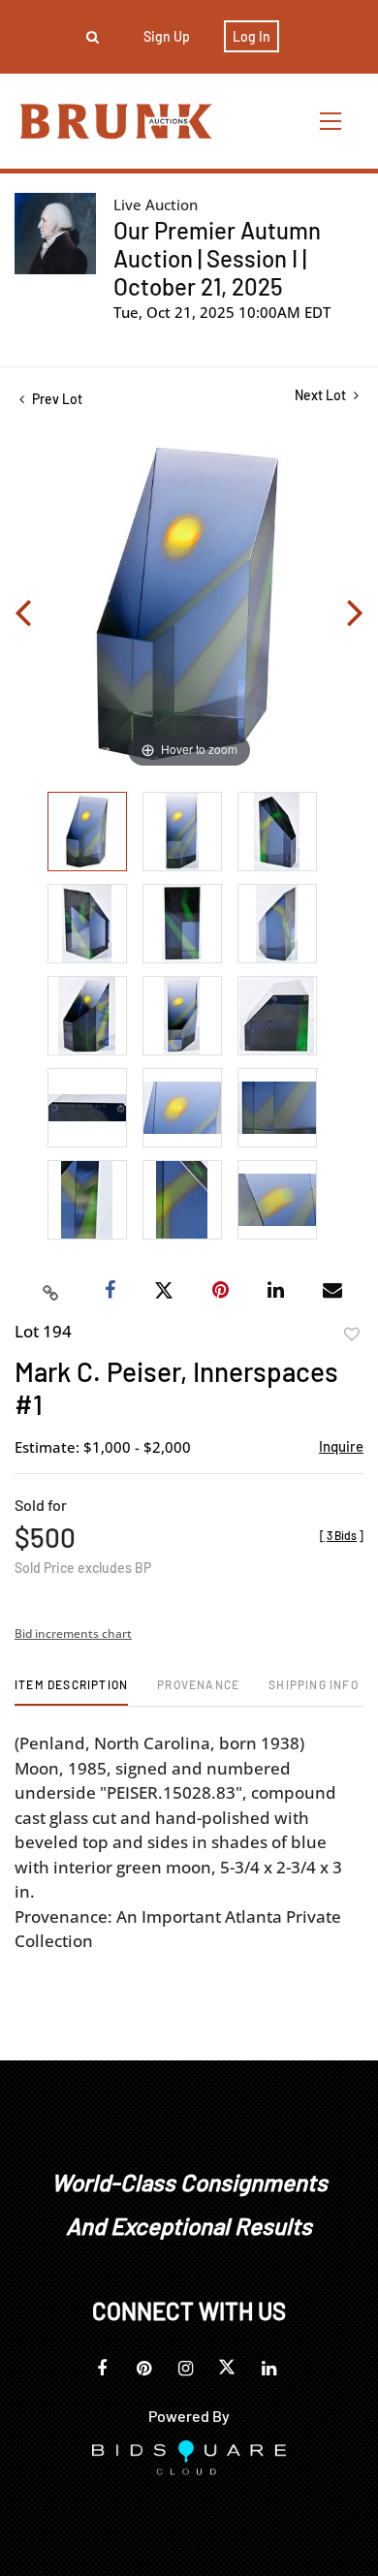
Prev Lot (56, 399)
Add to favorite (352, 1335)
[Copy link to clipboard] (51, 1291)
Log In (252, 36)
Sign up (167, 36)
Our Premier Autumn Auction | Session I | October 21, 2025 (217, 258)
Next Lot (322, 395)
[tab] (71, 1692)
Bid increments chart (73, 1634)
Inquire (341, 1446)
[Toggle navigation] (331, 121)
